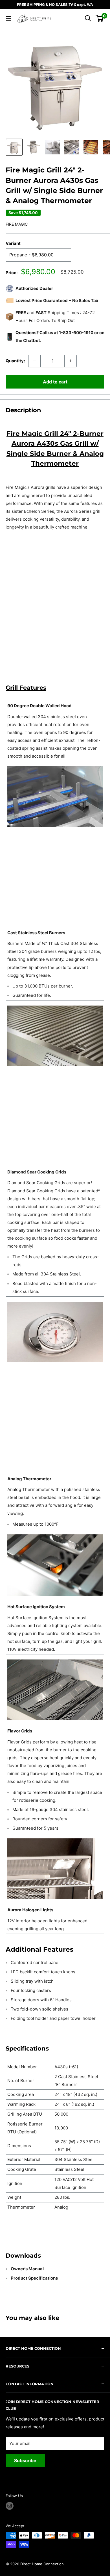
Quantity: (15, 361)
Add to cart (55, 382)
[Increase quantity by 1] (71, 361)
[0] (100, 18)
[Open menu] (8, 18)
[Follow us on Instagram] (10, 2506)
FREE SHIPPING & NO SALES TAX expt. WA (55, 5)
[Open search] (88, 18)
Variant (13, 243)
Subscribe (25, 2460)
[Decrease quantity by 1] (34, 361)
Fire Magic (17, 224)
